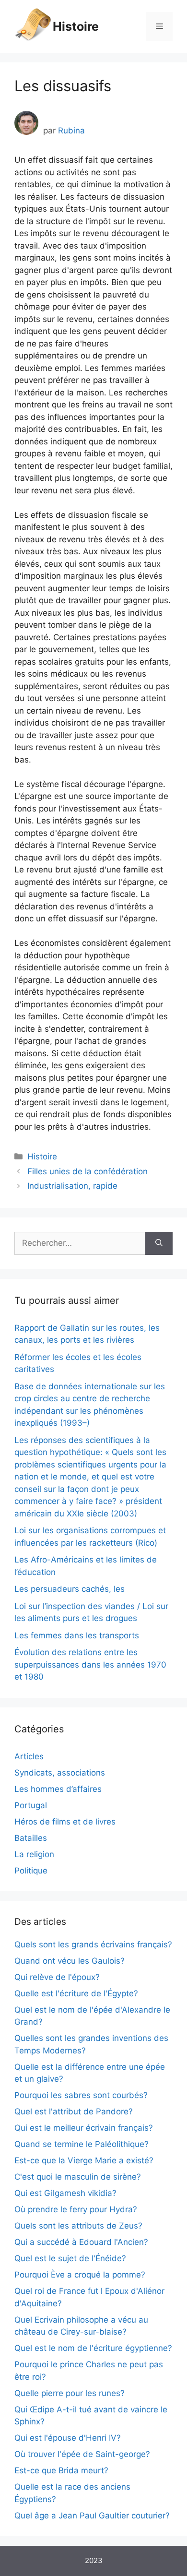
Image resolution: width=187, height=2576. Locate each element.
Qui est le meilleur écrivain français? (84, 2128)
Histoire (76, 26)
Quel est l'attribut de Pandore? (74, 2111)
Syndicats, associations (60, 1773)
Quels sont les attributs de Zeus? (78, 2226)
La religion (34, 1854)
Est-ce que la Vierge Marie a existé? (84, 2160)
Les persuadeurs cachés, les (70, 1589)
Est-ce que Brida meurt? (61, 2470)
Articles (29, 1756)
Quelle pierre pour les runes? (70, 2393)
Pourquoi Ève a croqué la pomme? (80, 2275)
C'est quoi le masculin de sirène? (78, 2177)
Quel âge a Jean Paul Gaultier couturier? (92, 2516)
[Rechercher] (159, 1243)
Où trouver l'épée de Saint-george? (82, 2454)
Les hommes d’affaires (58, 1789)
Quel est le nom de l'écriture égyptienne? (93, 2348)
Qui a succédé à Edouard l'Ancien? (81, 2242)
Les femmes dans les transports (77, 1635)
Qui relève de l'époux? (57, 1977)
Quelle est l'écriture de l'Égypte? (76, 1993)
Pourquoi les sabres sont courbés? (81, 2095)
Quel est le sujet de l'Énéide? (70, 2258)
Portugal (31, 1805)
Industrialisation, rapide (72, 1186)
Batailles (31, 1838)
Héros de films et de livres (65, 1822)
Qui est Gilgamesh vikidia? (65, 2193)
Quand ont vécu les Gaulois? (70, 1961)
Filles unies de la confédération (88, 1171)
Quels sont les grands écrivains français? (93, 1944)
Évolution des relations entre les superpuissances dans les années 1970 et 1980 (90, 1664)
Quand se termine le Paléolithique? (82, 2144)
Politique (31, 1871)
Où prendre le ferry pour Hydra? (76, 2209)
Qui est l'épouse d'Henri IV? (68, 2438)
